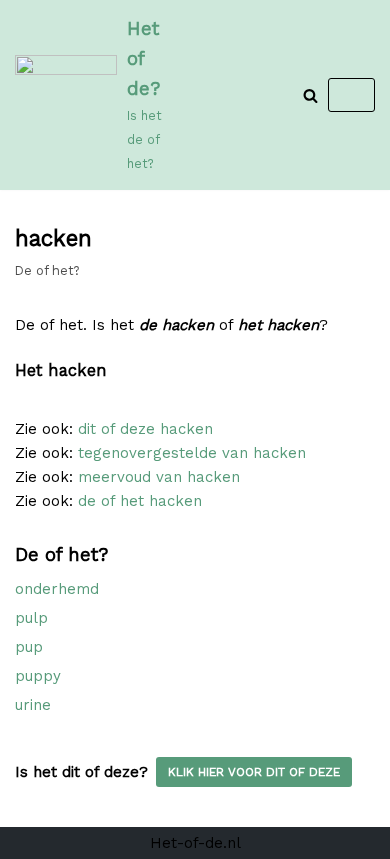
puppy (38, 676)
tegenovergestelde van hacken (192, 453)
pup (29, 647)
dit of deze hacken (145, 429)
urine (33, 705)
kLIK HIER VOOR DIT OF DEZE (254, 772)
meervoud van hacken (159, 477)
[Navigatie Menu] (351, 95)
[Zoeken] (310, 95)
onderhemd (57, 589)
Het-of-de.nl (195, 843)
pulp (31, 618)
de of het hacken (140, 501)
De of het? (47, 270)
